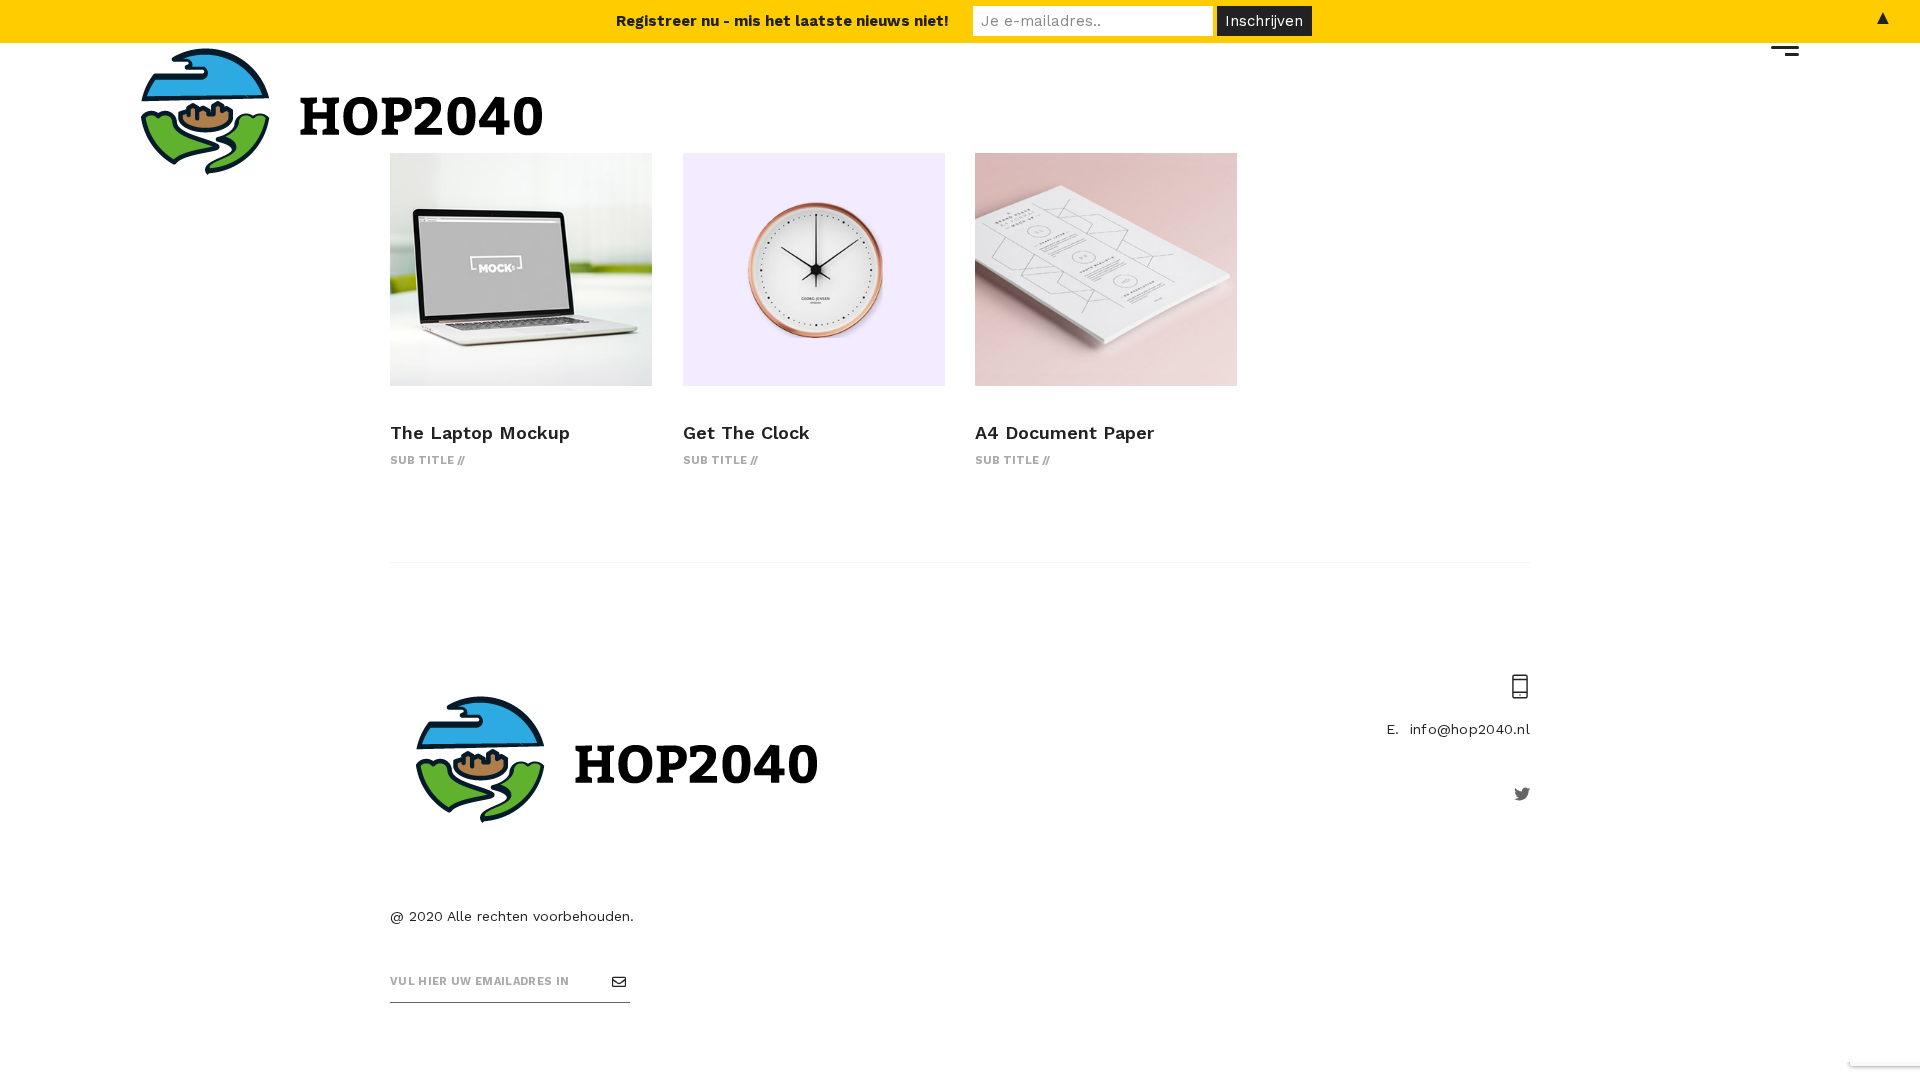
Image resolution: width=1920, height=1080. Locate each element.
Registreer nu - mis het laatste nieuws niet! (782, 21)
